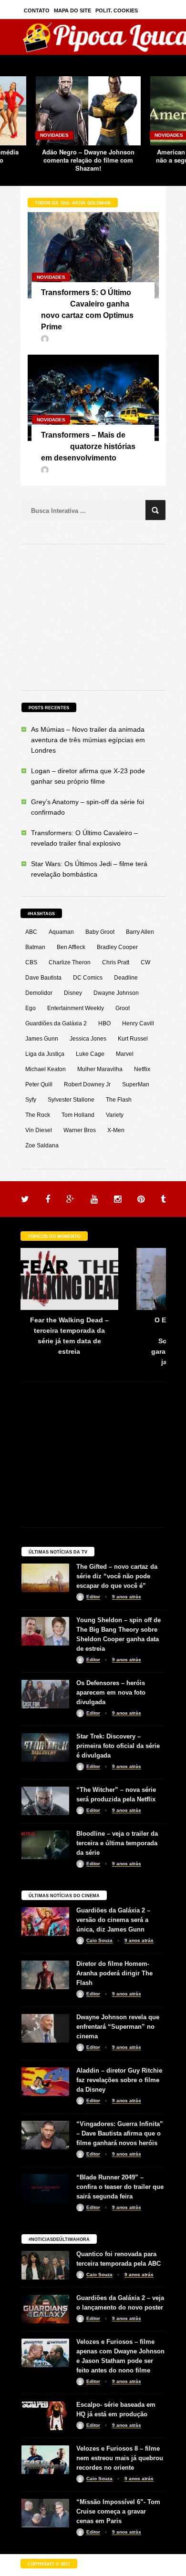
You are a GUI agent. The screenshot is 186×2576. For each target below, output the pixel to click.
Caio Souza (99, 1940)
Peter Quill (39, 1084)
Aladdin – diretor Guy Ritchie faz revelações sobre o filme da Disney (119, 2080)
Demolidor (39, 993)
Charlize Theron (70, 962)
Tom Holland (78, 1115)
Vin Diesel (39, 1130)
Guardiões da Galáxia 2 (56, 1023)
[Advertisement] (93, 616)
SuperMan (136, 1084)
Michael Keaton (46, 1069)
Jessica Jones (88, 1039)
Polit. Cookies (117, 10)
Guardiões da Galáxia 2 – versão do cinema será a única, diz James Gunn (113, 1920)
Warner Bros (80, 1130)
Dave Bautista (43, 978)
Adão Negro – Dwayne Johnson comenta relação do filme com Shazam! (88, 160)
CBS (31, 962)
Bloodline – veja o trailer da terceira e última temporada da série (117, 1843)
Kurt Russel (133, 1039)
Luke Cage (90, 1054)
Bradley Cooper (117, 947)
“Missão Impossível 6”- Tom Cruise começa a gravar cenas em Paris (118, 2511)
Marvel (125, 1054)
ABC (31, 932)
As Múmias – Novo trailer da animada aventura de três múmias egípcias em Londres (88, 740)
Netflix (142, 1069)
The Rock (38, 1115)
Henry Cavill (138, 1023)
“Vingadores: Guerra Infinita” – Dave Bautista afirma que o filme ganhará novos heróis (120, 2133)
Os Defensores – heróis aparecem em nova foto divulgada (111, 1692)
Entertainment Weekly (76, 1008)
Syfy (31, 1100)
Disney (73, 993)
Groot (123, 1008)
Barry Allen (140, 932)
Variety (115, 1115)
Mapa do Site (72, 10)
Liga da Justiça (45, 1054)
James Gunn (42, 1039)
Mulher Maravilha (100, 1069)
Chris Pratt (116, 962)
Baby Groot (100, 932)
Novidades (54, 135)
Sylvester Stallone (71, 1100)
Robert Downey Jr (87, 1084)
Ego (31, 1008)
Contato (37, 10)
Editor (93, 1597)
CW (145, 962)
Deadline (126, 978)
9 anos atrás (127, 1597)
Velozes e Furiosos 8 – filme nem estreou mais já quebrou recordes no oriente (120, 2458)
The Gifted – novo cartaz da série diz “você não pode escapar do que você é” (117, 1576)
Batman (35, 947)
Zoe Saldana (42, 1145)
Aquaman (61, 932)
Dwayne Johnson (116, 993)
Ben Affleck (71, 947)
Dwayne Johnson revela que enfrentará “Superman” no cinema (118, 2027)
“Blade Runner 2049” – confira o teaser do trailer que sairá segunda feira (120, 2187)
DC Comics (88, 978)
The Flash (119, 1100)
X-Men (116, 1130)
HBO (104, 1023)
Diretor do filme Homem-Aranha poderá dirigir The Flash (114, 1973)
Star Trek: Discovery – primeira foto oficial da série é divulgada (118, 1746)
